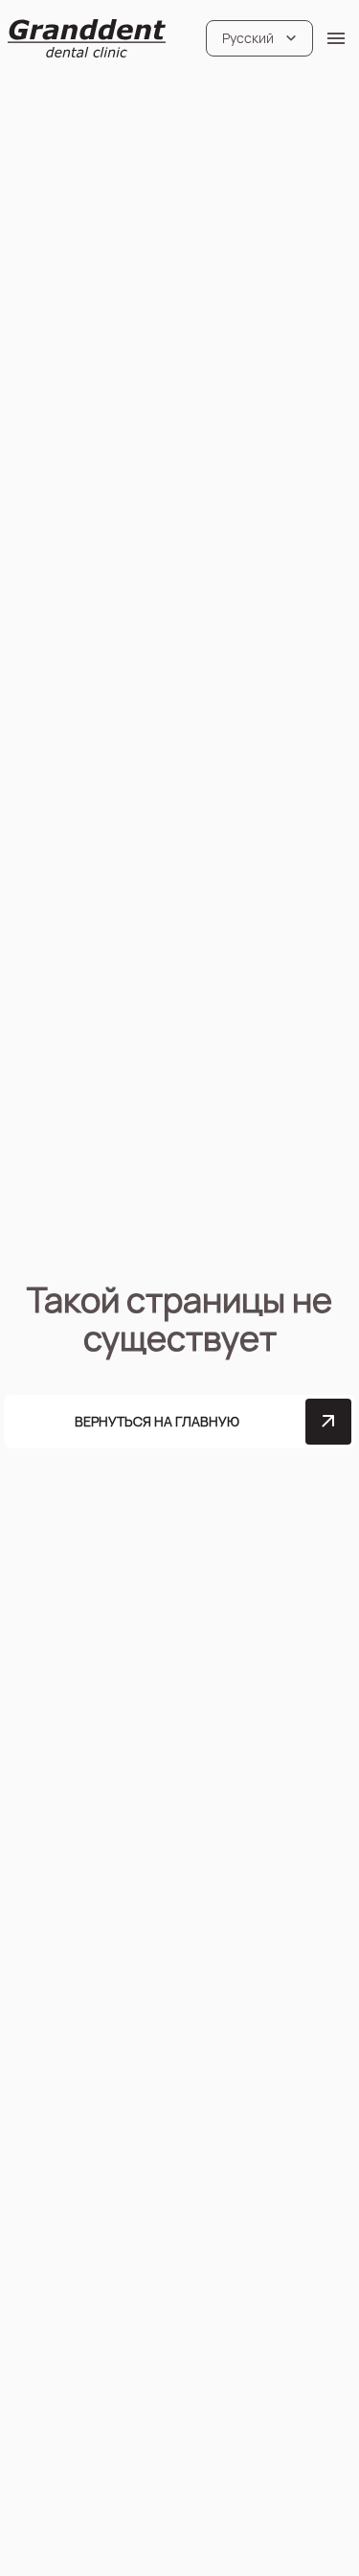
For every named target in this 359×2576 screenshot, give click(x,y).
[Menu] (336, 38)
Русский (248, 38)
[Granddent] (87, 38)
